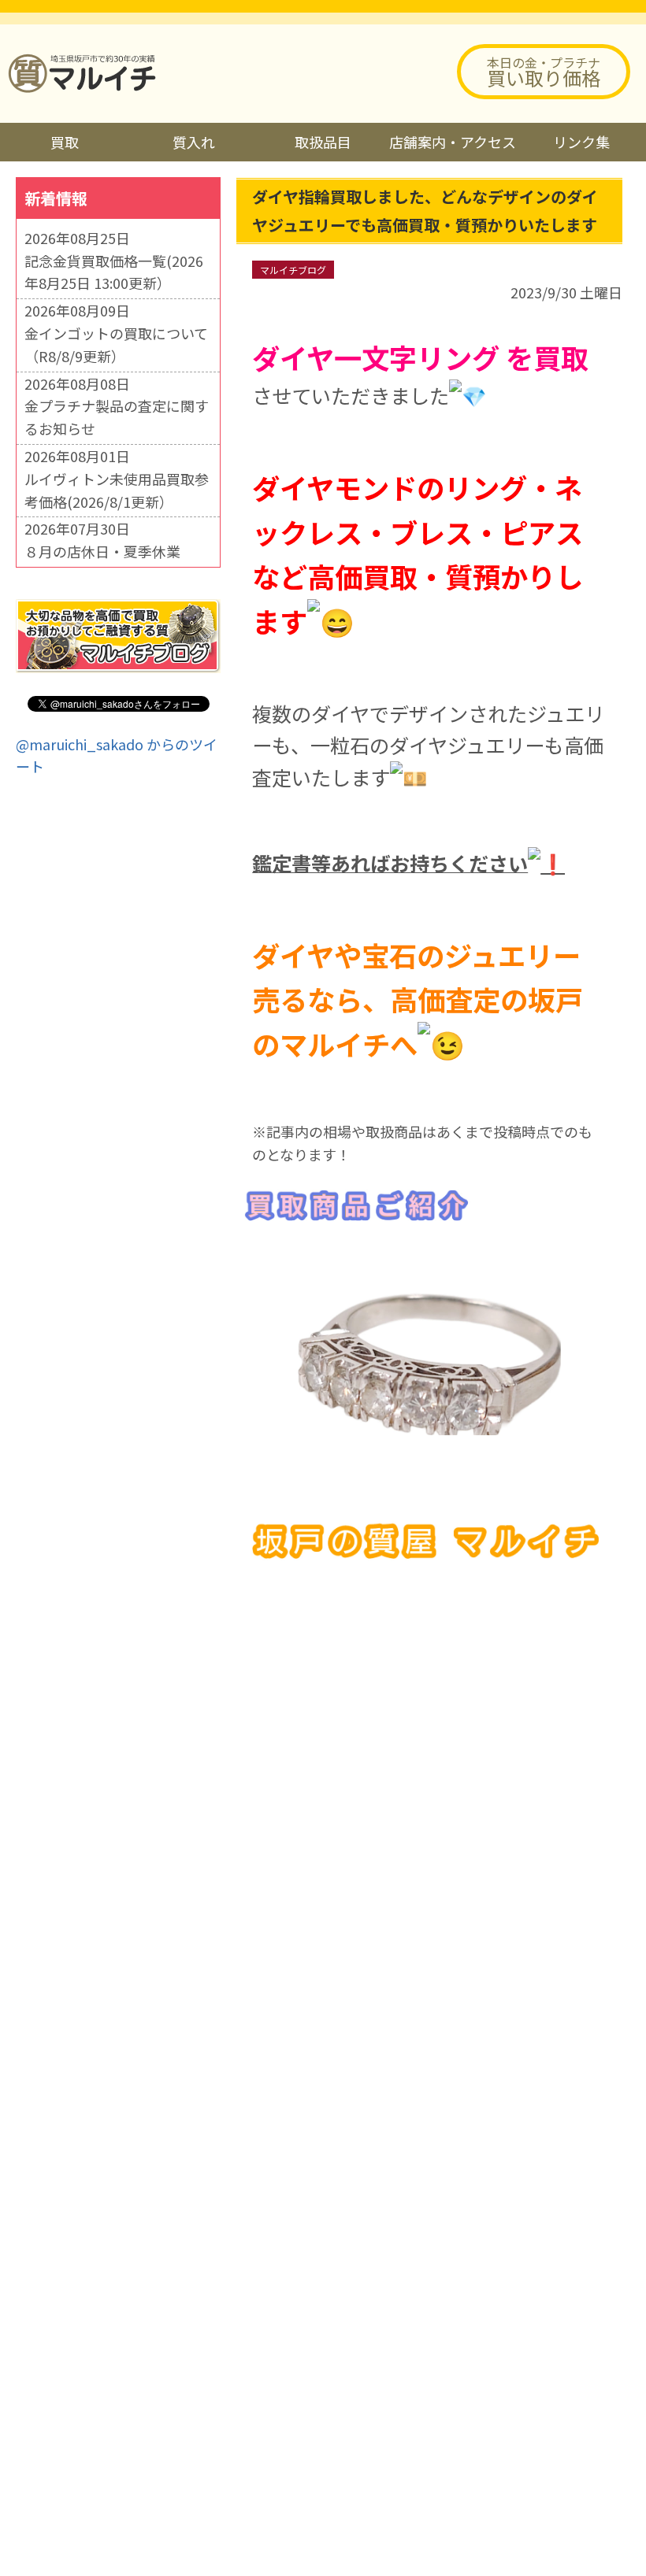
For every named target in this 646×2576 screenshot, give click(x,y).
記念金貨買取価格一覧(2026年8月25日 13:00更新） (114, 272)
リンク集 (581, 142)
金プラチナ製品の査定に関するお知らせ (117, 417)
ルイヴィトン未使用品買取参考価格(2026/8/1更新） (117, 490)
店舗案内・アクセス (453, 142)
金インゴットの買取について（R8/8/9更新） (116, 344)
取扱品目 (323, 142)
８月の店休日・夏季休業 (102, 551)
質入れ (194, 142)
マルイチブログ (293, 270)
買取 (65, 142)
